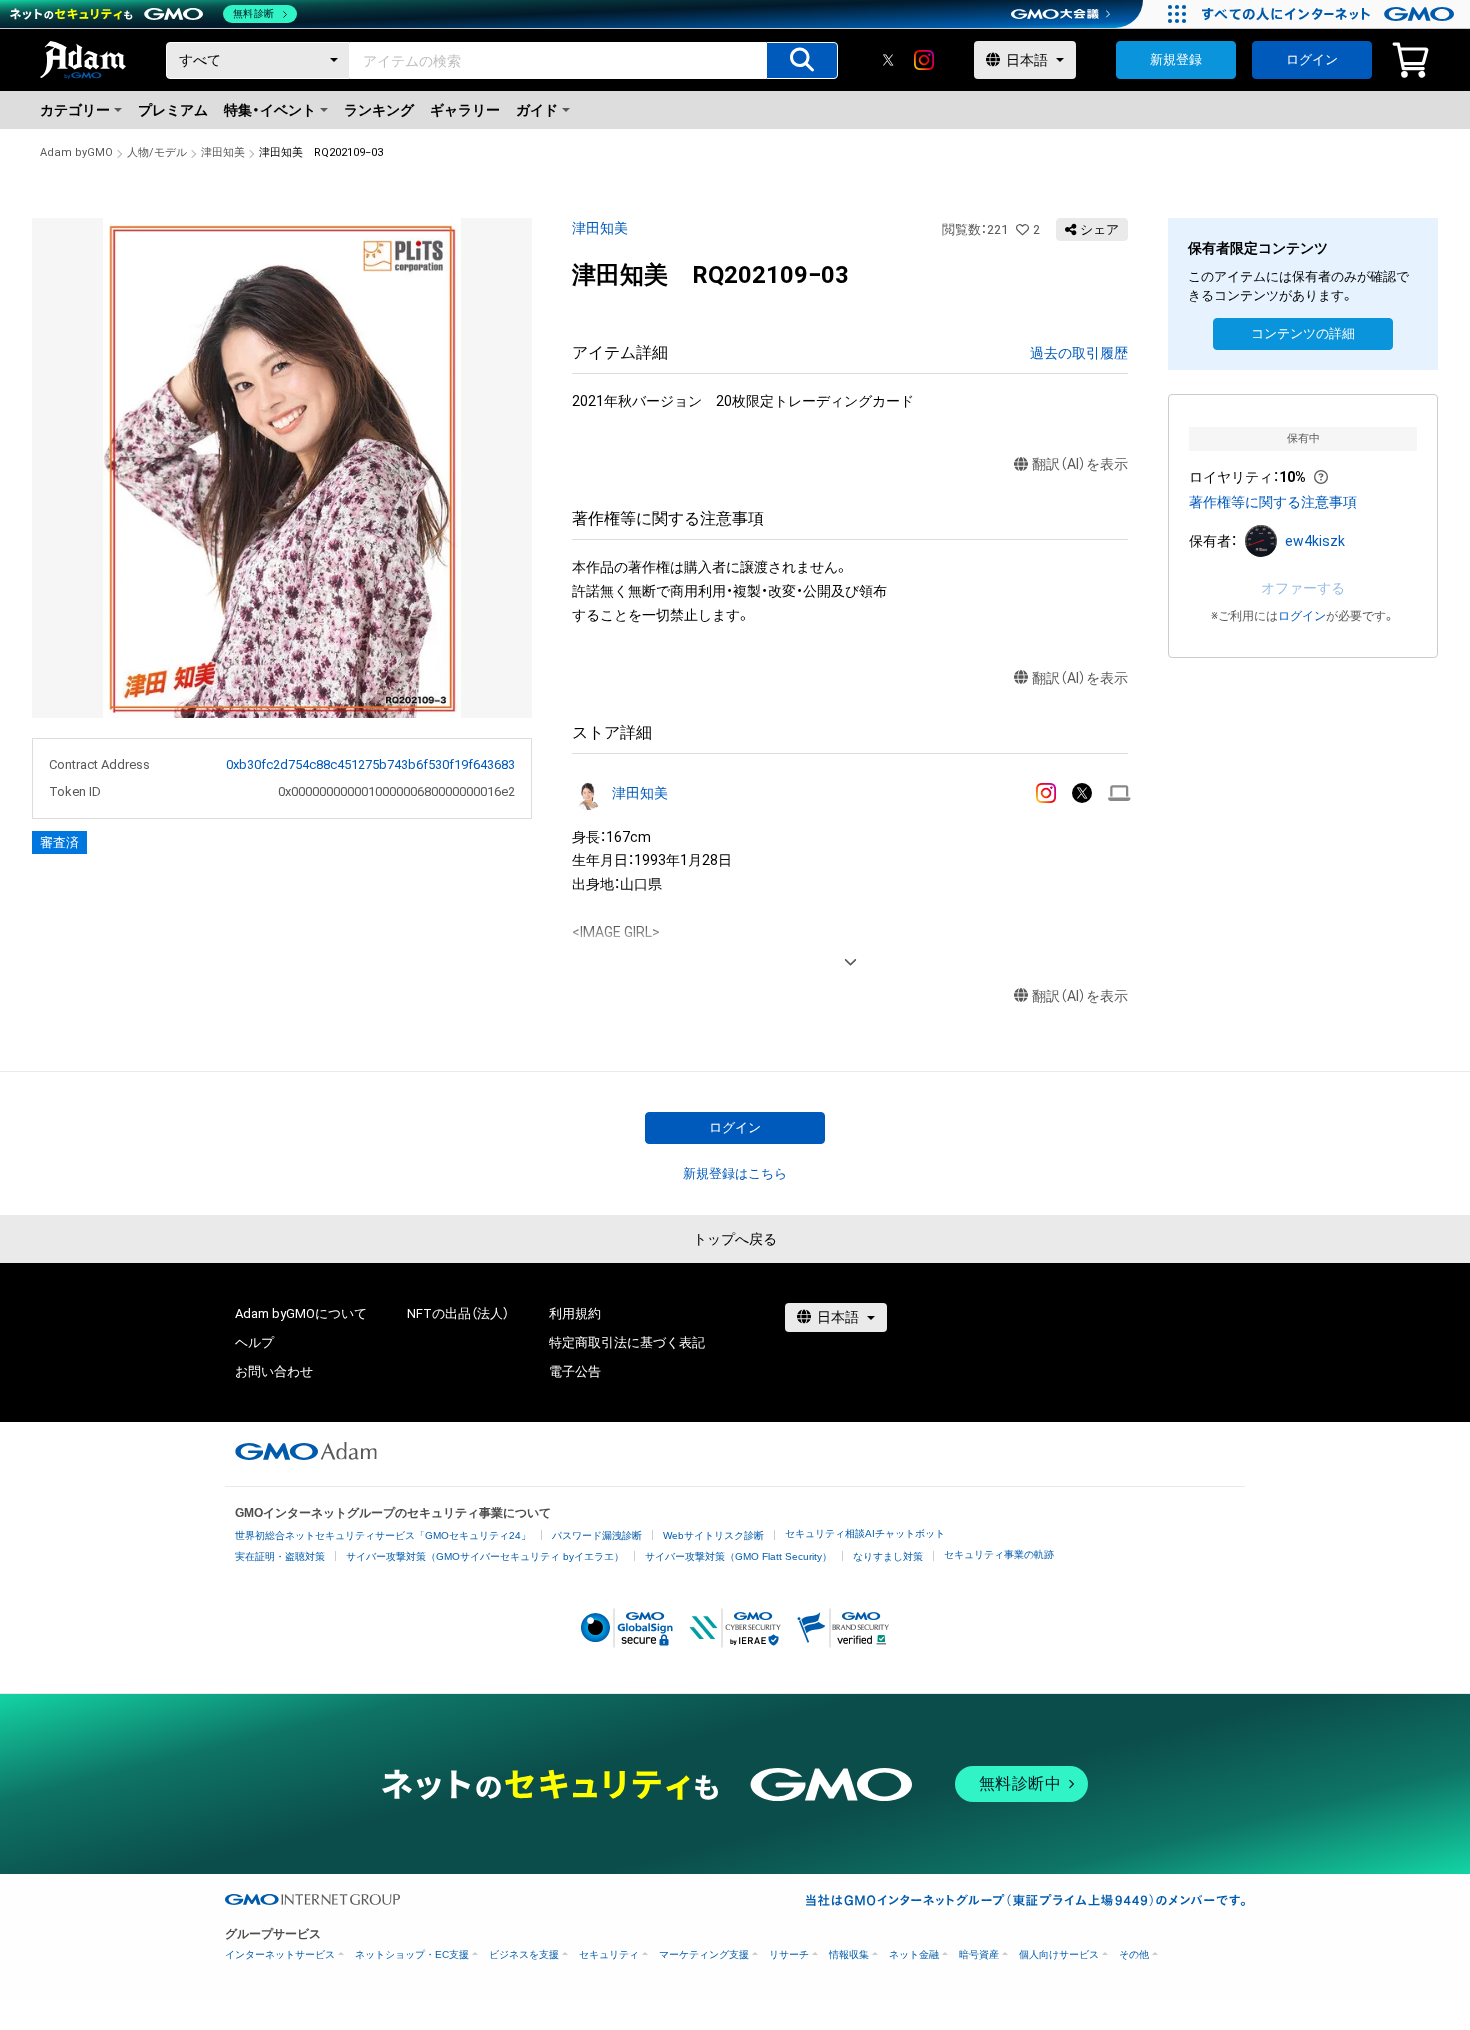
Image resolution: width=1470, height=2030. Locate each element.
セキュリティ (609, 1954)
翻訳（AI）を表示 (1080, 464)
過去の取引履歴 (1079, 353)
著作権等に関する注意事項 (1273, 502)
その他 (1134, 1954)
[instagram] (924, 60)
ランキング (379, 110)
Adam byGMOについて (301, 1313)
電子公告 (575, 1371)
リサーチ (789, 1954)
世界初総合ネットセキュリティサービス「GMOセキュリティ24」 (383, 1535)
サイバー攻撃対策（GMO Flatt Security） (738, 1556)
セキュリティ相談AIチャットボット (865, 1533)
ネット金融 (914, 1954)
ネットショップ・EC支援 (412, 1954)
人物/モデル (157, 152)
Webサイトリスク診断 (713, 1535)
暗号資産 (979, 1954)
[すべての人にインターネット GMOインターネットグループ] (1330, 14)
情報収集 (849, 1954)
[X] (888, 60)
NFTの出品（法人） (458, 1313)
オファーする (1303, 588)
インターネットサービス (280, 1954)
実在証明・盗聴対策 (280, 1556)
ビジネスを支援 (524, 1954)
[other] (1119, 793)
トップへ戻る (735, 1239)
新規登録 (1176, 59)
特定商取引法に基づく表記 (627, 1342)
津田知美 (223, 152)
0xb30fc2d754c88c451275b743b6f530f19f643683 (370, 764)
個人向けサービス (1059, 1954)
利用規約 (575, 1313)
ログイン (1312, 59)
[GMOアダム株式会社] (306, 1451)
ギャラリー (465, 110)
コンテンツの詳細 (1303, 333)
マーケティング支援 (704, 1954)
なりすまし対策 (888, 1556)
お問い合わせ (274, 1371)
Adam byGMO (76, 152)
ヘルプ (254, 1342)
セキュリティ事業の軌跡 (999, 1554)
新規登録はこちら (735, 1173)
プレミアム (173, 110)
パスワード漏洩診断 (597, 1535)
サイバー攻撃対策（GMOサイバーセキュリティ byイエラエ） (485, 1556)
